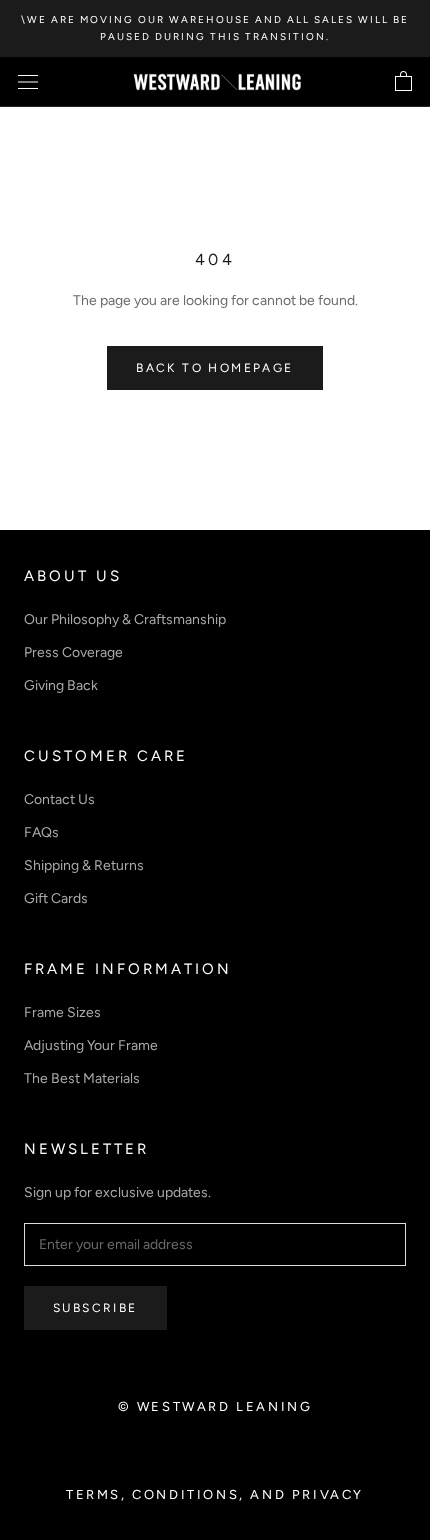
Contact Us (59, 799)
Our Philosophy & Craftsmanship (125, 619)
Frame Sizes (62, 1012)
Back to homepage (214, 368)
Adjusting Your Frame (91, 1045)
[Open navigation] (28, 82)
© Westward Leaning (215, 1406)
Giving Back (61, 685)
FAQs (41, 832)
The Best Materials (82, 1078)
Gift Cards (56, 898)
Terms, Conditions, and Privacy (215, 1494)
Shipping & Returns (84, 865)
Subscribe (95, 1308)
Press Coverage (73, 652)
